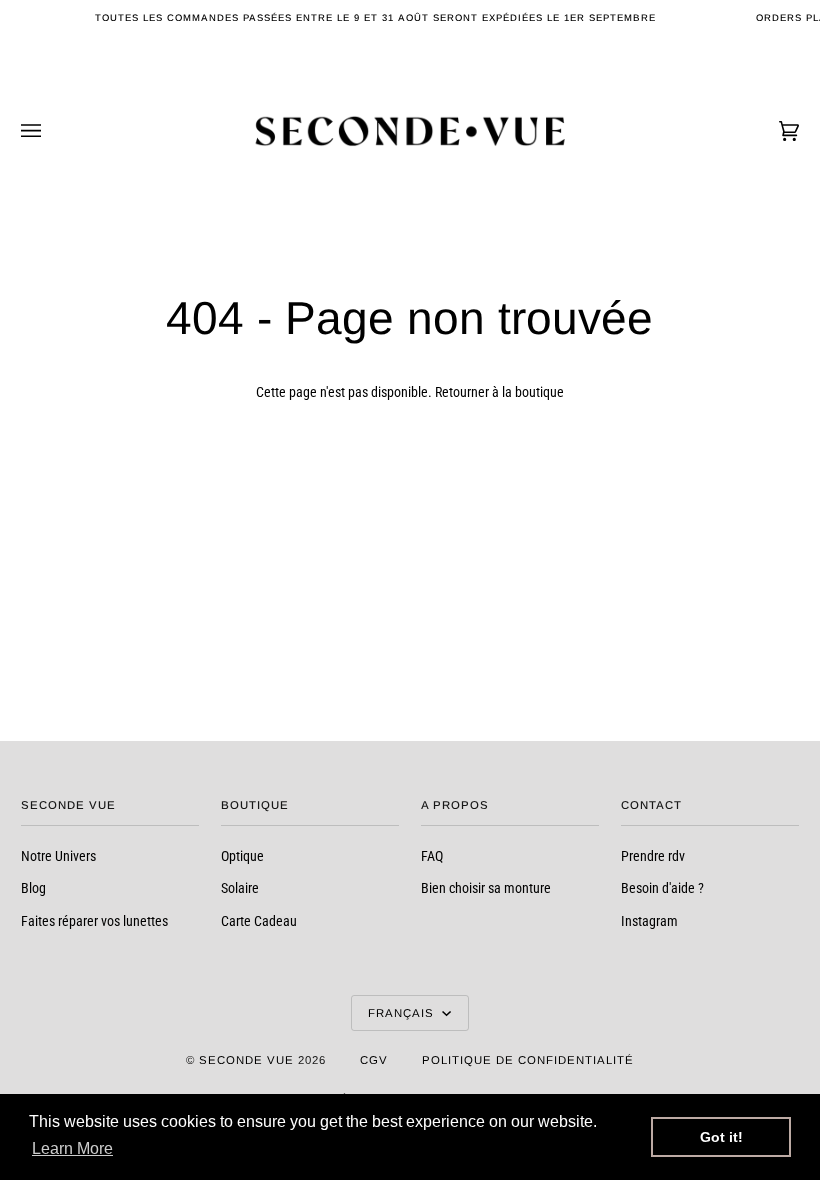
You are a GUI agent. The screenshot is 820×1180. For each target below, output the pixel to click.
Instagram (649, 921)
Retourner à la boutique (499, 392)
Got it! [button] (721, 1137)
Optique (242, 856)
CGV (374, 1060)
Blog (33, 888)
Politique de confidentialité (528, 1060)
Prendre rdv (653, 856)
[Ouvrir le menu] (51, 131)
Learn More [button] (72, 1148)
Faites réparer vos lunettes (94, 921)
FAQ (432, 856)
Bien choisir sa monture (486, 888)
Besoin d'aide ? (662, 888)
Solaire (240, 888)
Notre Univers (58, 856)
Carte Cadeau (259, 921)
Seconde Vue (246, 1060)
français (403, 1013)
